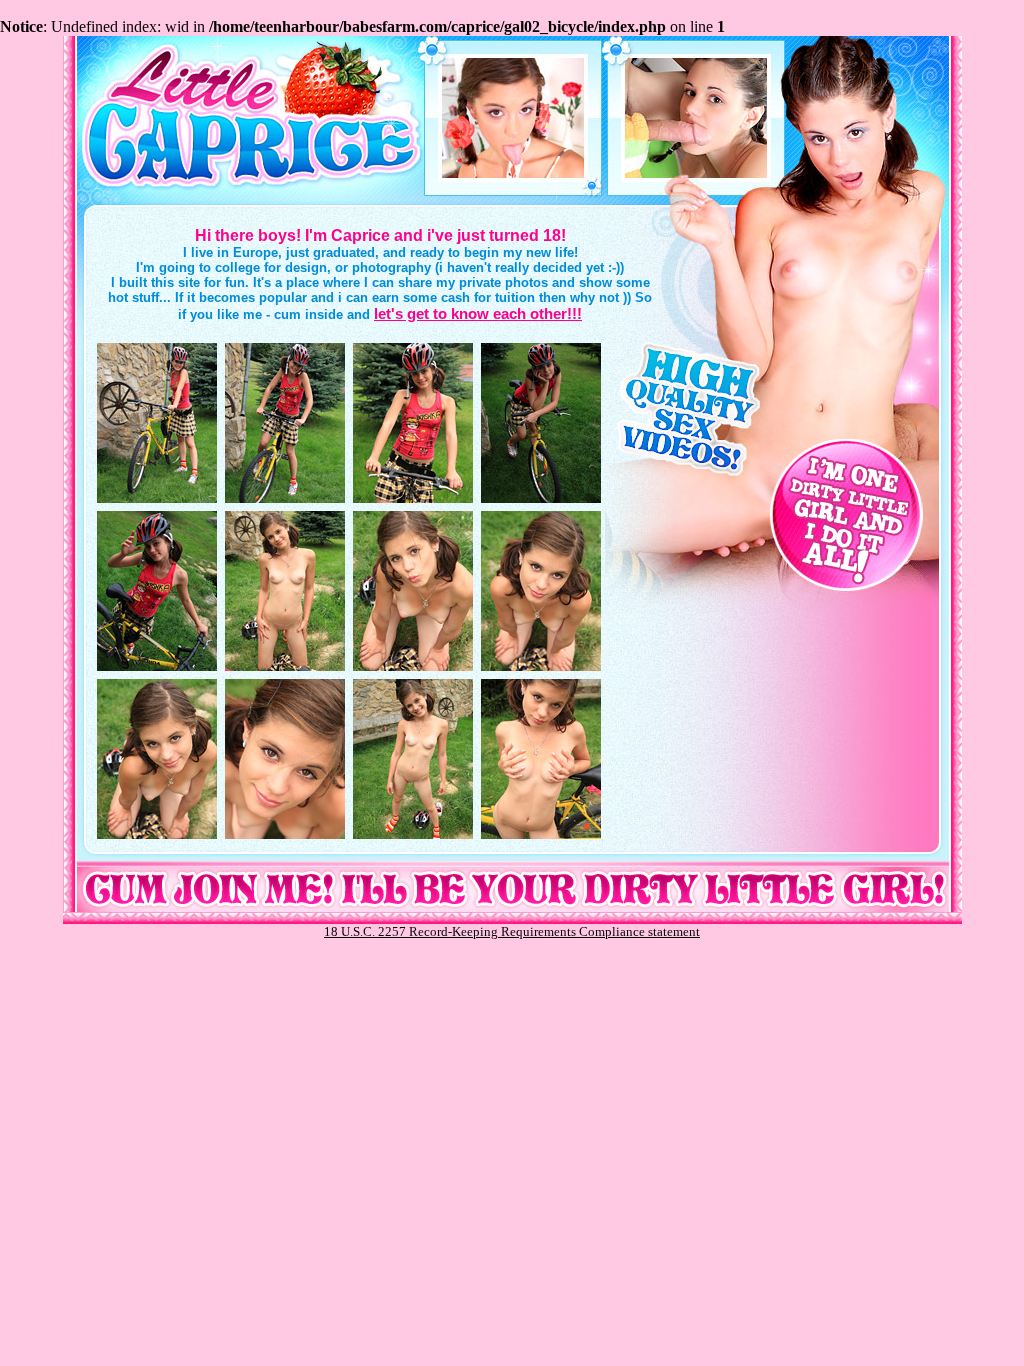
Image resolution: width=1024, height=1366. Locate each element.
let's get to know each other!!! (478, 313)
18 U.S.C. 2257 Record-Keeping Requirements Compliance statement (512, 931)
